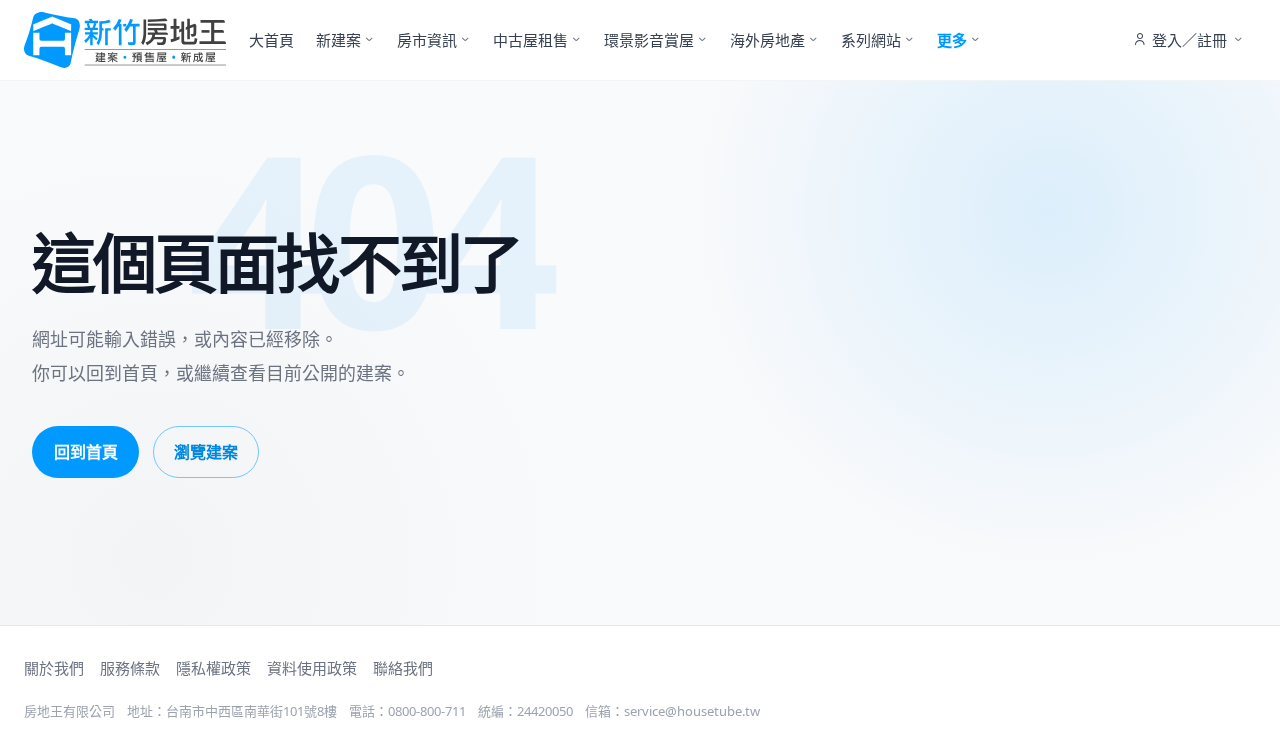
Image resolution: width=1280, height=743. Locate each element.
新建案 (338, 40)
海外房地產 (767, 40)
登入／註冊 (1189, 40)
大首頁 (271, 40)
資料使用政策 (312, 668)
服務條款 (130, 668)
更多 (952, 40)
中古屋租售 (530, 40)
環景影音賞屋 (649, 40)
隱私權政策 (213, 668)
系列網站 (871, 40)
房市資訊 (427, 40)
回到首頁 (86, 452)
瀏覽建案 (206, 452)
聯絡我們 (403, 668)
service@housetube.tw (692, 711)
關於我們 (54, 668)
